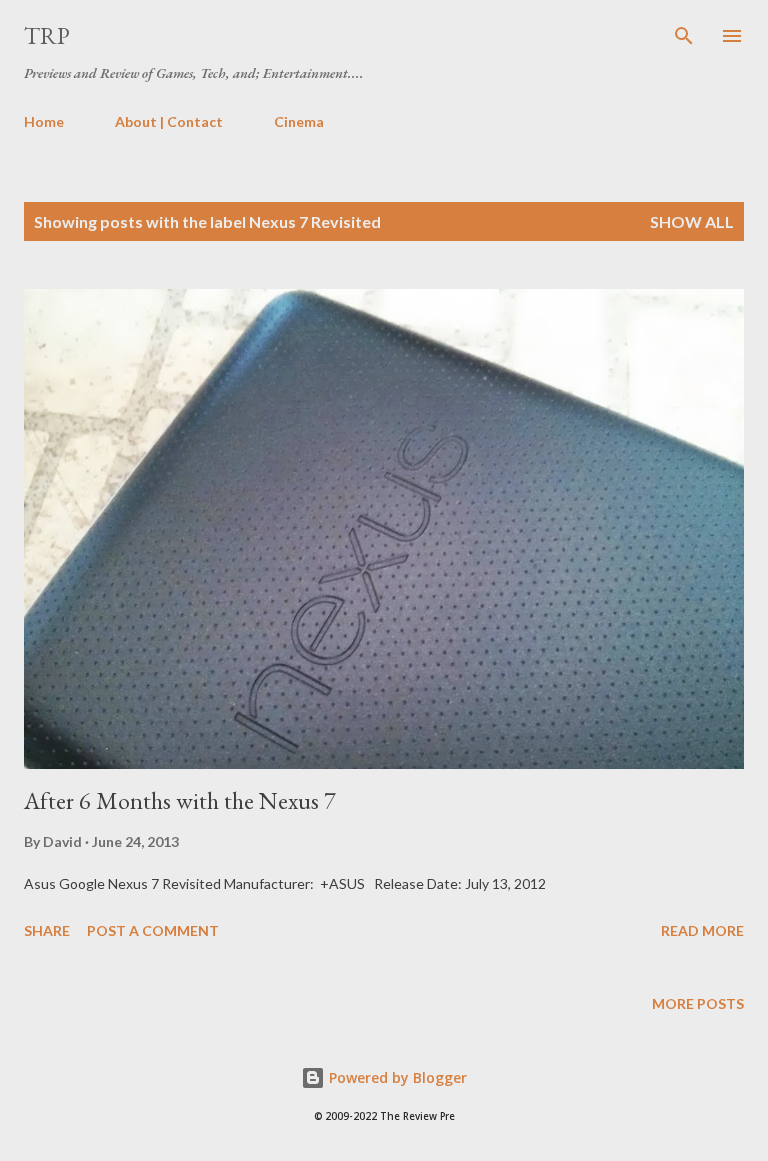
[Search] (684, 36)
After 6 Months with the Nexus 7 (180, 800)
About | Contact (169, 121)
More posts (698, 1003)
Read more (702, 930)
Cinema (299, 121)
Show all (692, 221)
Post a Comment (153, 930)
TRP (47, 35)
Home (44, 121)
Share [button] (47, 930)
